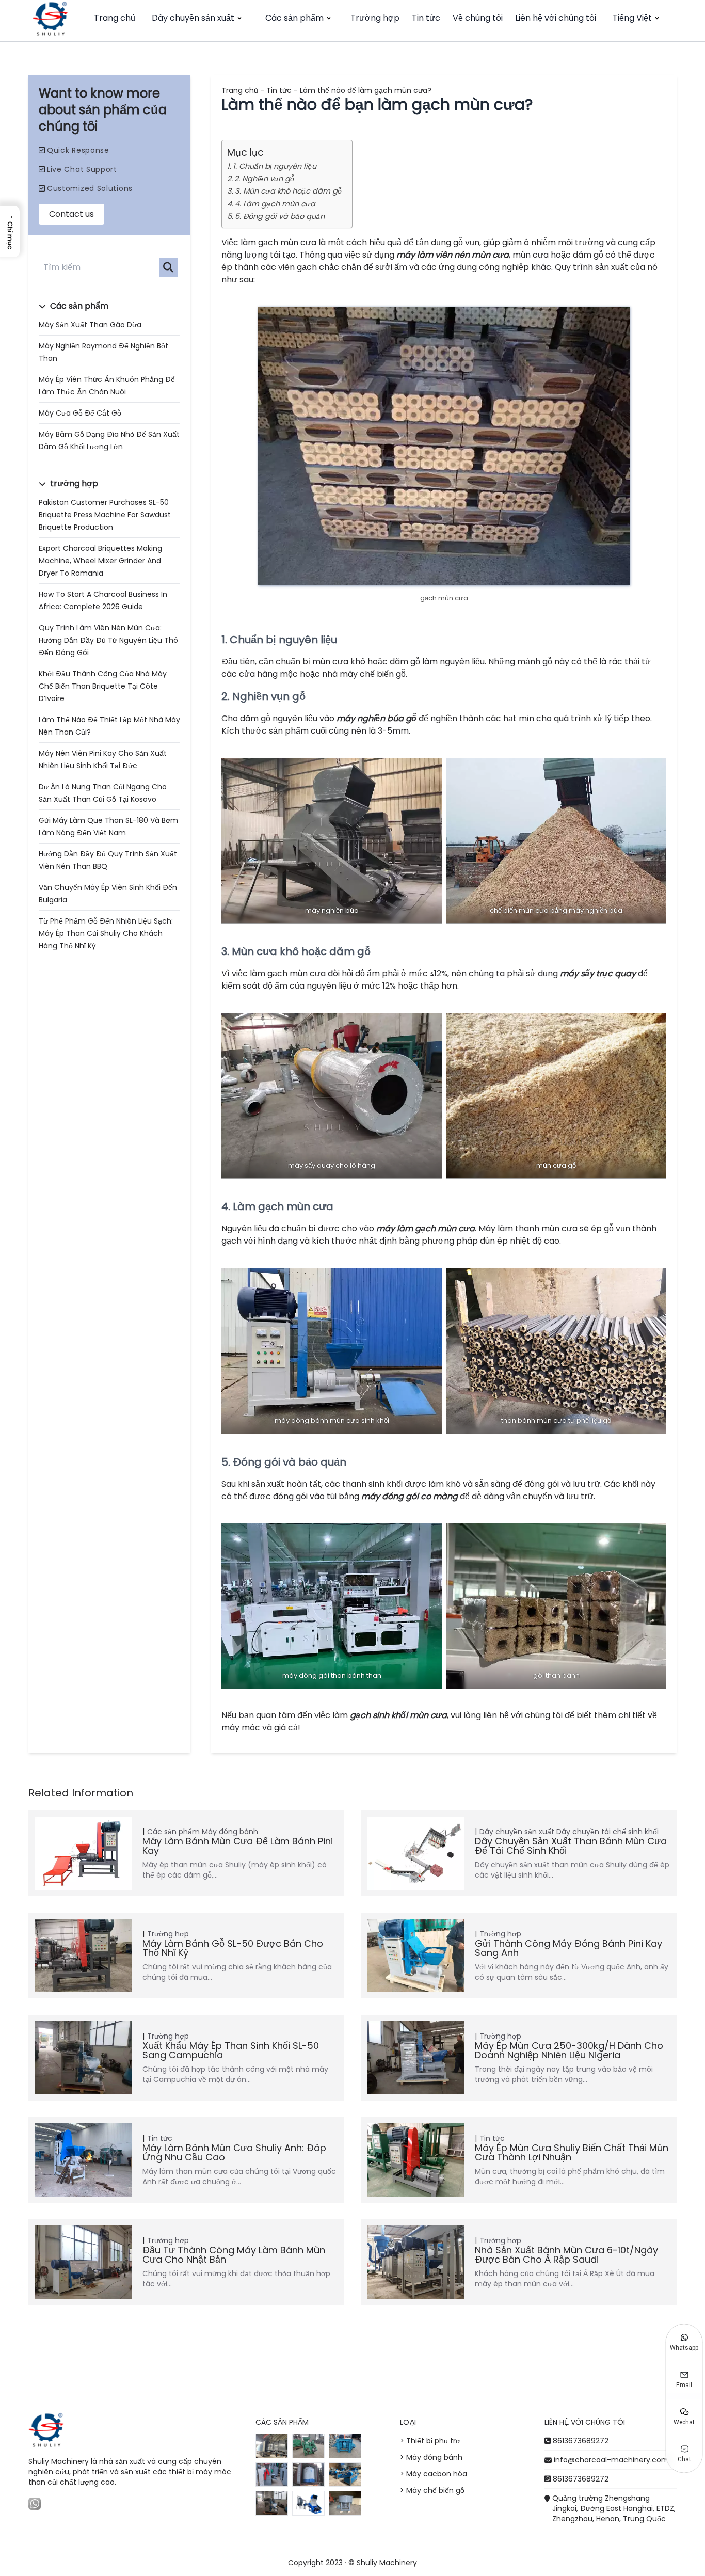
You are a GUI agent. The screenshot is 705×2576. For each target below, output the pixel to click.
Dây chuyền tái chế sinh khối (607, 1832)
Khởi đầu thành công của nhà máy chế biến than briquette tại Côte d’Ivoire (103, 686)
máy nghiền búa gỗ (376, 718)
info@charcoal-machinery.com (611, 2460)
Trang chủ (115, 18)
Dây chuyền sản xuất (193, 18)
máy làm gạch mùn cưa (426, 1228)
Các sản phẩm (294, 18)
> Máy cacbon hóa (434, 2474)
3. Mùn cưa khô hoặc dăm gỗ (288, 191)
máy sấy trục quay (598, 973)
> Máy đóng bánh (431, 2457)
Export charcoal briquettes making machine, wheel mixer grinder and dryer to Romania (100, 561)
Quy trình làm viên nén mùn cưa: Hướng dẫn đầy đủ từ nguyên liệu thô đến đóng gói (108, 640)
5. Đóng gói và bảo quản (280, 216)
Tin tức (426, 18)
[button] (10, 232)
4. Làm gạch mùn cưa (275, 204)
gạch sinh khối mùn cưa (398, 1715)
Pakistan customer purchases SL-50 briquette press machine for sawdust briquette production (105, 515)
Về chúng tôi (478, 18)
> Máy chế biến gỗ (432, 2490)
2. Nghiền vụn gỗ (264, 179)
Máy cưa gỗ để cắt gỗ (80, 413)
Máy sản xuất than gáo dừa (90, 325)
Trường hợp (375, 18)
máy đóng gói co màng (410, 1496)
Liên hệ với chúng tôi (556, 18)
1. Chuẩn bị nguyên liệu (275, 166)
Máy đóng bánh (230, 1832)
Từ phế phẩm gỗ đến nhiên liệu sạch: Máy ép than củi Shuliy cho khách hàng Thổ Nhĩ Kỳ (106, 933)
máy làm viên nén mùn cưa (453, 255)
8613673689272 (581, 2441)
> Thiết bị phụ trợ (430, 2441)
